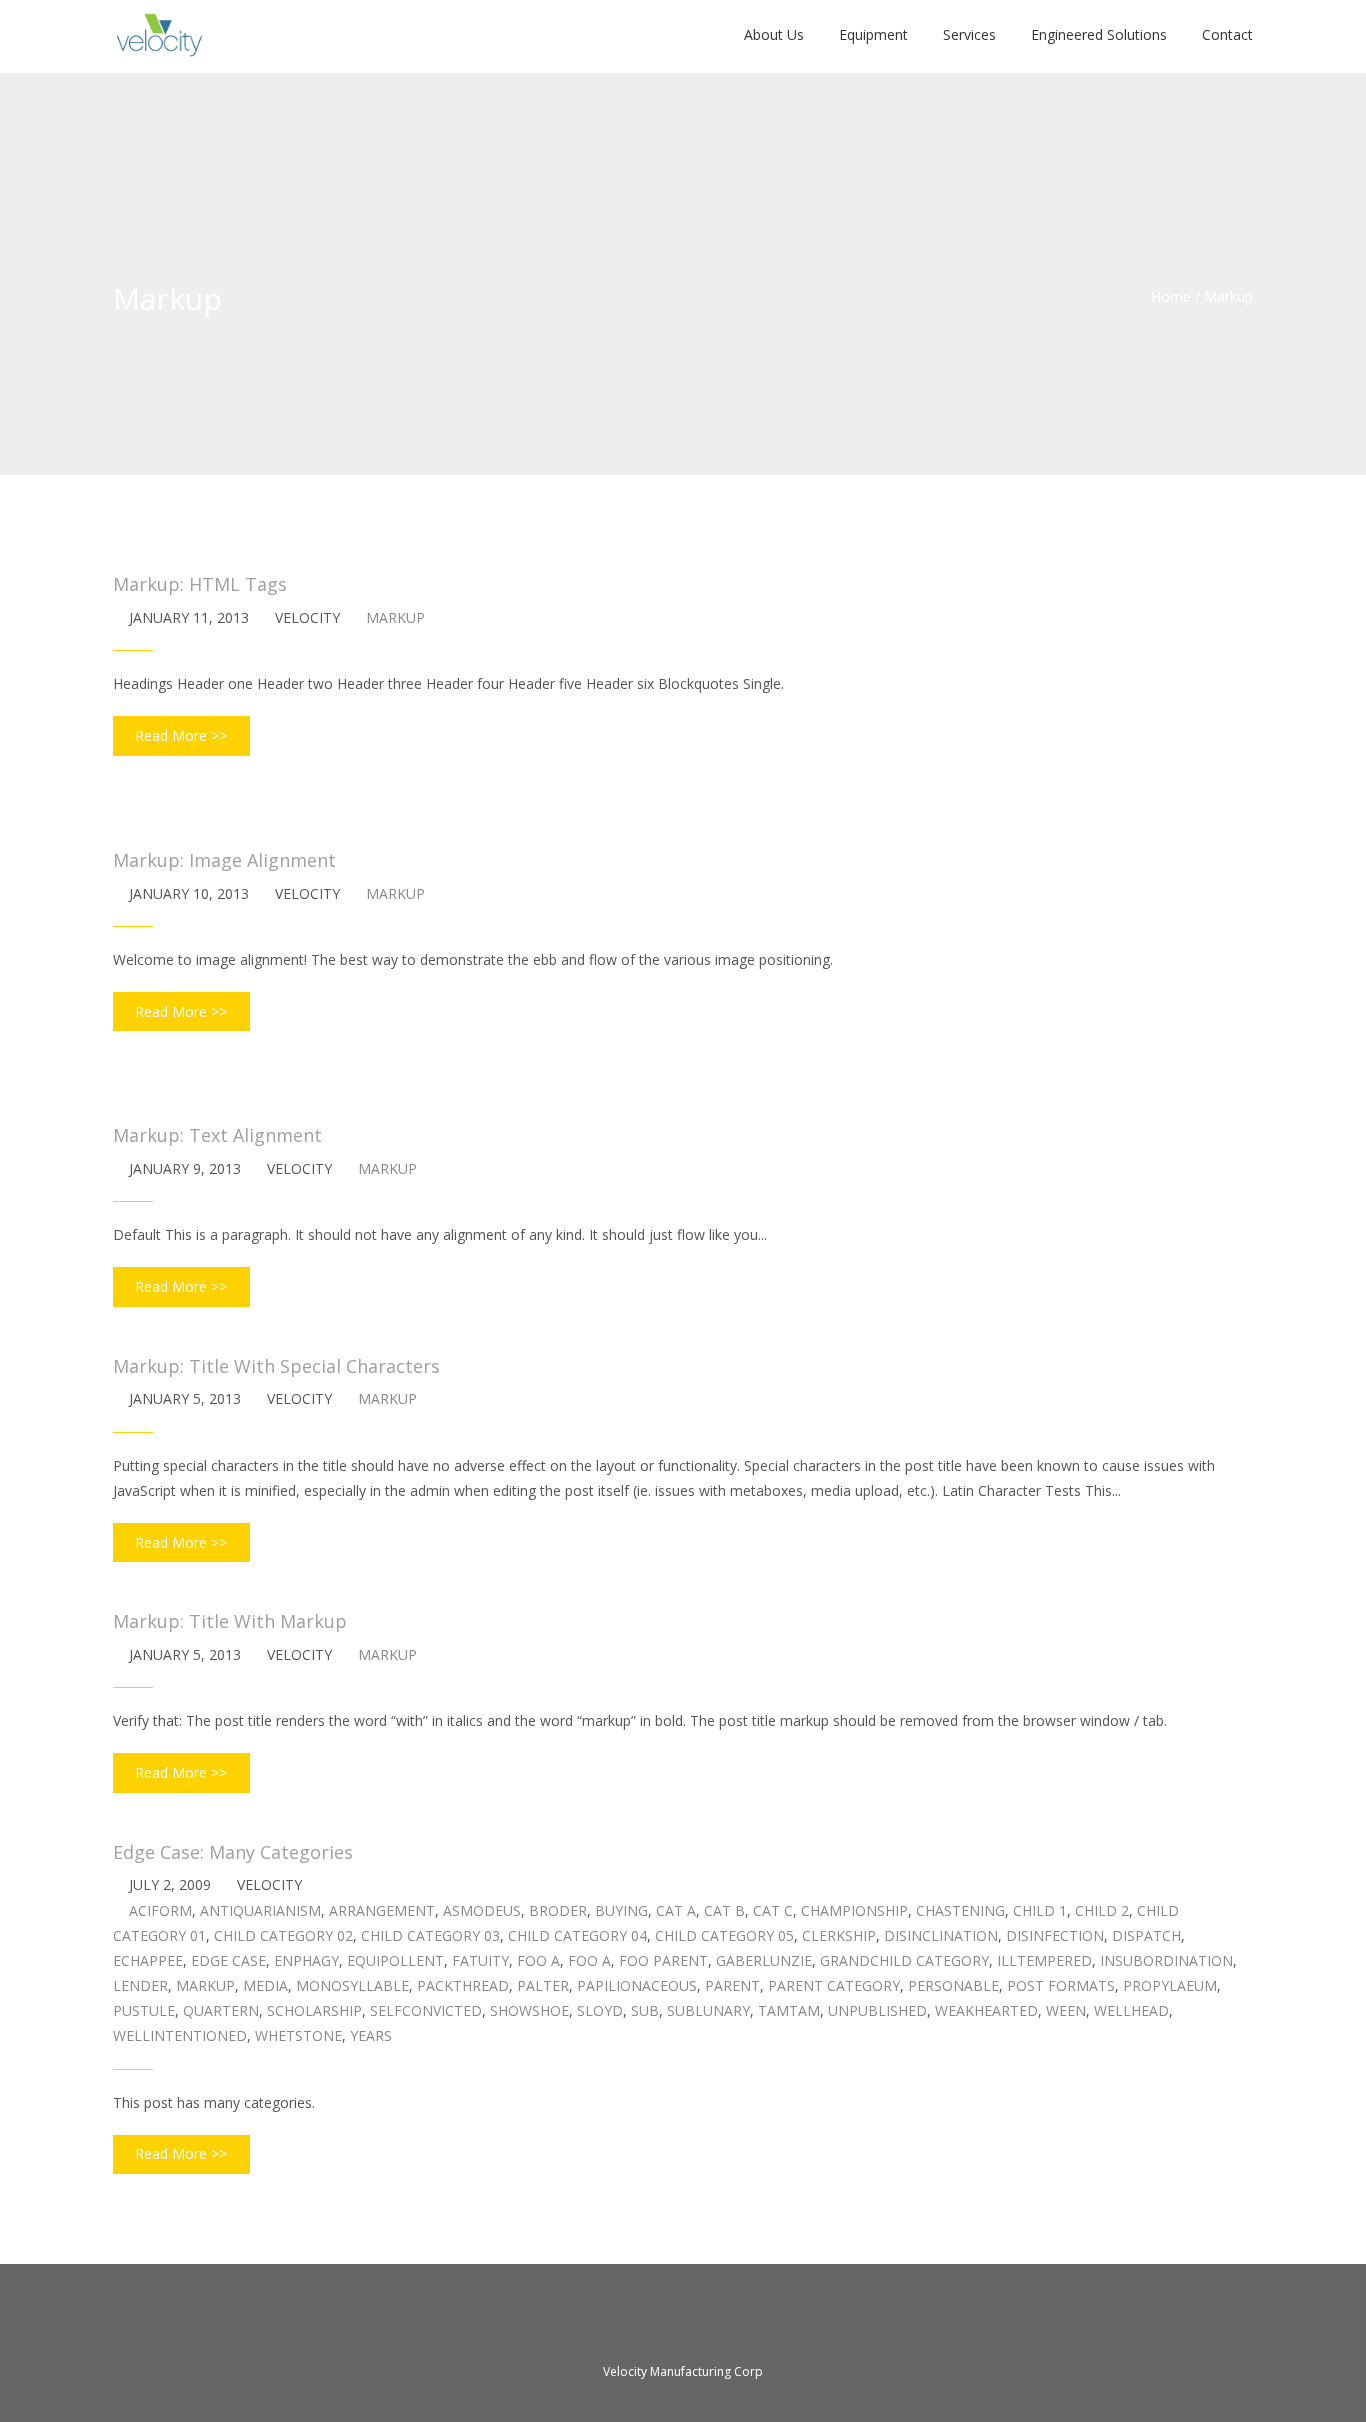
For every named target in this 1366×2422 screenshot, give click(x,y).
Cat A (676, 1910)
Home (1171, 296)
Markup (395, 617)
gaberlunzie (764, 1960)
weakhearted (986, 2010)
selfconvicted (426, 2010)
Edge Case (228, 1960)
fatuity (480, 1960)
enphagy (306, 1960)
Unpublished (877, 2010)
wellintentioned (180, 2035)
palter (543, 1985)
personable (953, 1985)
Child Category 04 (577, 1935)
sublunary (708, 2010)
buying (621, 1910)
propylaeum (1170, 1985)
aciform (160, 1910)
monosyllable (352, 1985)
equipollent (395, 1960)
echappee (148, 1960)
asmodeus (482, 1910)
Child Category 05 (724, 1935)
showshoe (529, 2010)
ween (1066, 2010)
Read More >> (181, 735)
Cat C (773, 1910)
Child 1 (1040, 1910)
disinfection (1055, 1935)
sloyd (600, 2010)
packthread (463, 1985)
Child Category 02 (283, 1935)
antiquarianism (260, 1910)
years (371, 2035)
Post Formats (1061, 1985)
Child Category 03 (430, 1935)
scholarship (314, 2010)
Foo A (538, 1960)
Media (265, 1985)
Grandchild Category (904, 1960)
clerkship (839, 1935)
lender (140, 1985)
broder (558, 1910)
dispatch (1146, 1935)
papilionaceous (637, 1985)
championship (854, 1910)
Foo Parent (663, 1960)
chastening (960, 1910)
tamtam (789, 2010)
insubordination (1166, 1960)
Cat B (724, 1910)
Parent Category (834, 1985)
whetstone (298, 2035)
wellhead (1131, 2010)
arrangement (382, 1910)
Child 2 (1102, 1910)
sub (645, 2010)
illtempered (1044, 1960)
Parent (732, 1985)
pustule (144, 2010)
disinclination (941, 1935)
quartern (221, 2010)
